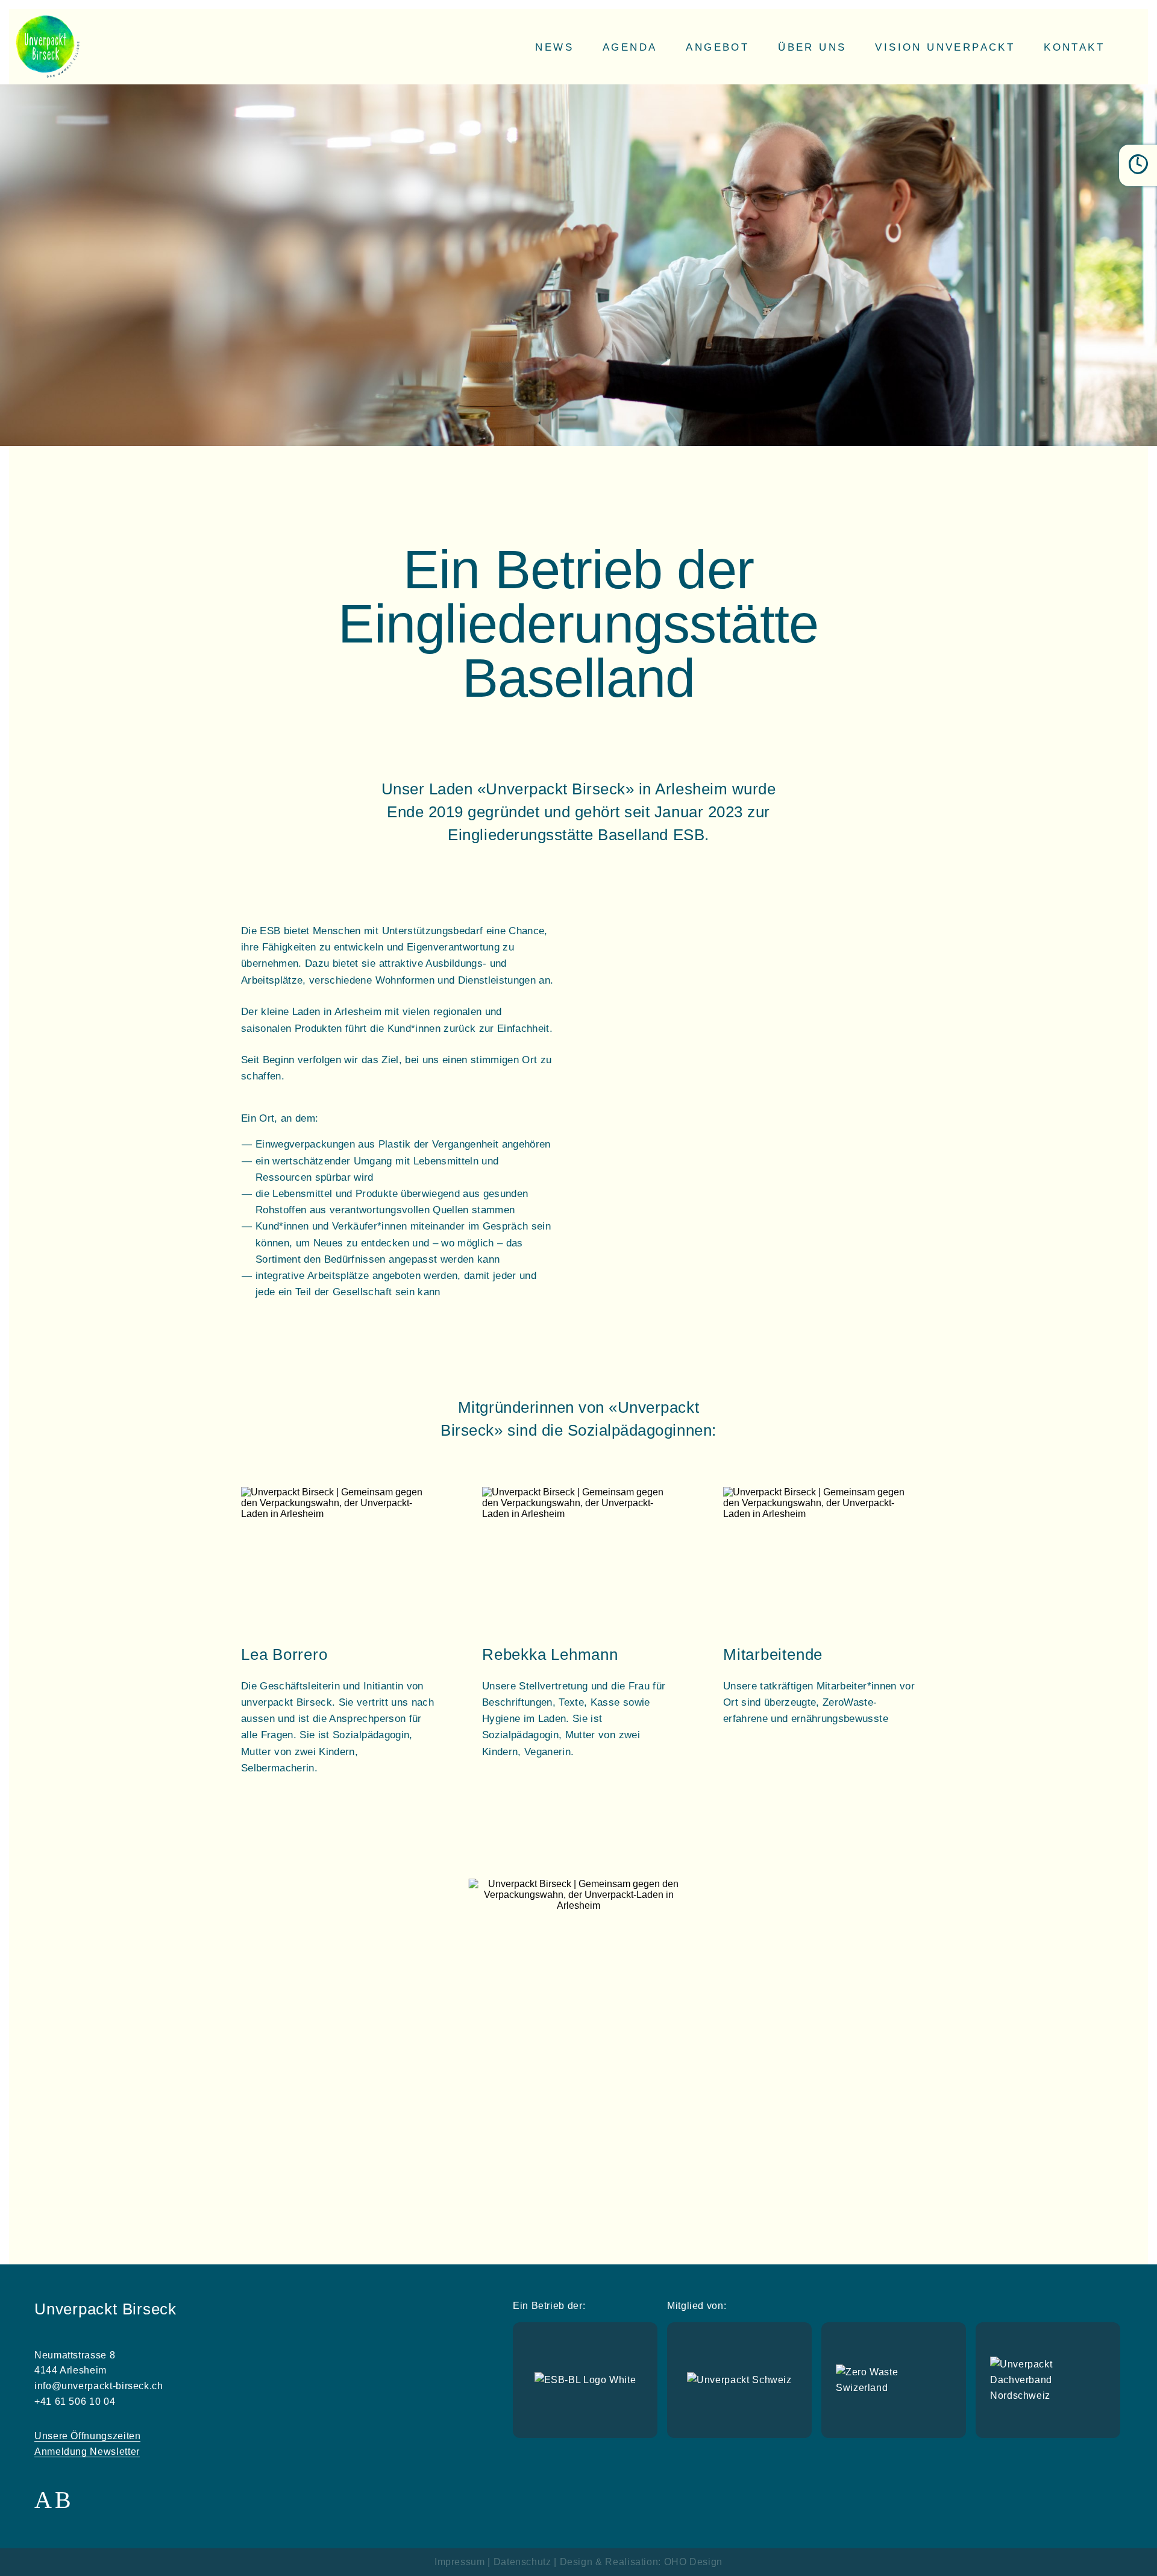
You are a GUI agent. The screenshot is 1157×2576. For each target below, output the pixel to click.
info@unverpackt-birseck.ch (99, 2386)
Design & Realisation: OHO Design (641, 2562)
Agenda (630, 47)
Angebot (717, 47)
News (554, 47)
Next (710, 2018)
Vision (945, 47)
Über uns (812, 47)
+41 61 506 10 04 (75, 2402)
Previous (447, 2018)
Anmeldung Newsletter (87, 2452)
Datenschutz (522, 2562)
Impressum (460, 2562)
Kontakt (1074, 47)
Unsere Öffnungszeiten (87, 2436)
